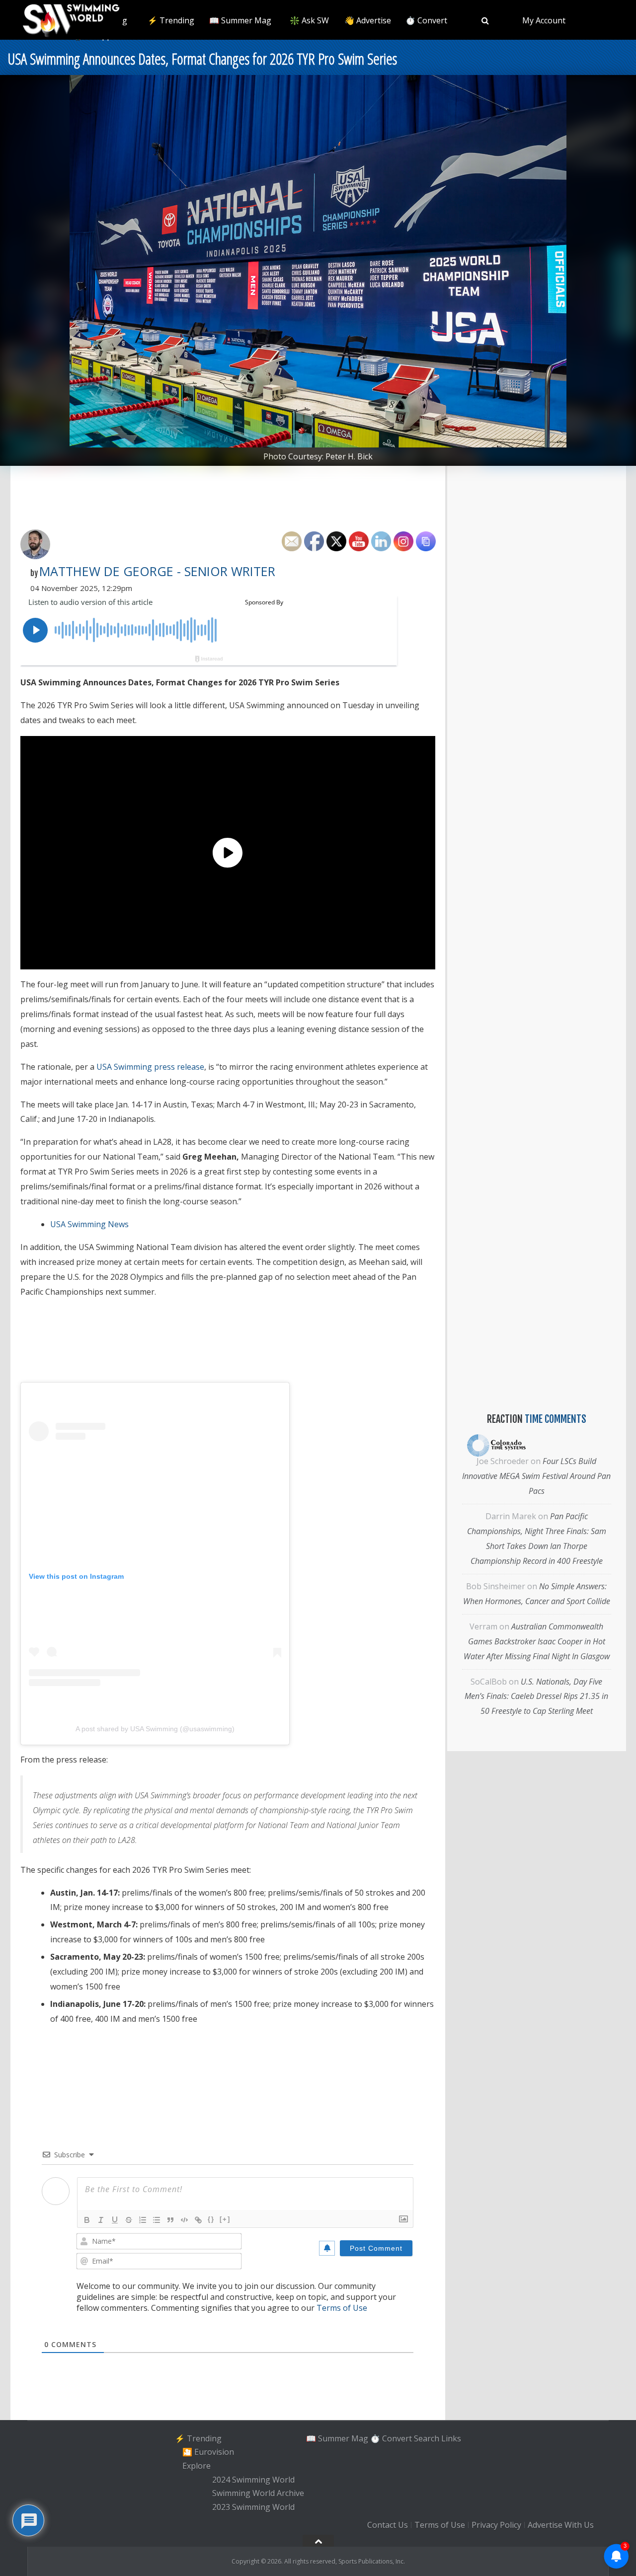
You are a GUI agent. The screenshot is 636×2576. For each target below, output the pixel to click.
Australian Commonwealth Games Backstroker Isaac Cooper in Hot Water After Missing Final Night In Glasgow (537, 1641)
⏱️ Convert (426, 20)
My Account (544, 20)
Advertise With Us (561, 2525)
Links (451, 2438)
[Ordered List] (143, 2220)
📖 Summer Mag (240, 20)
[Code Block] (184, 2220)
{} (211, 2219)
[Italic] (101, 2220)
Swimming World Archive (258, 2494)
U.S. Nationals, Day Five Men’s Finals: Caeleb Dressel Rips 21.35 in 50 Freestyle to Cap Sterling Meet (536, 1696)
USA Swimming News (89, 1224)
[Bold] (87, 2220)
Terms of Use (342, 2308)
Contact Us (388, 2525)
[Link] (198, 2220)
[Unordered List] (157, 2220)
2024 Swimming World (253, 2480)
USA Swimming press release (150, 1067)
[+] (225, 2219)
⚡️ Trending (171, 20)
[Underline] (115, 2220)
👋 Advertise (368, 20)
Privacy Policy (496, 2525)
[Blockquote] (170, 2220)
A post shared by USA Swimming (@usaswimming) (155, 1729)
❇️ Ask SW (309, 20)
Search (427, 2438)
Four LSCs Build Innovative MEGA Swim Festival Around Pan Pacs (536, 1476)
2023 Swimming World (253, 2507)
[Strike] (129, 2220)
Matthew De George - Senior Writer (157, 571)
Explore (197, 2466)
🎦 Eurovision (208, 2452)
